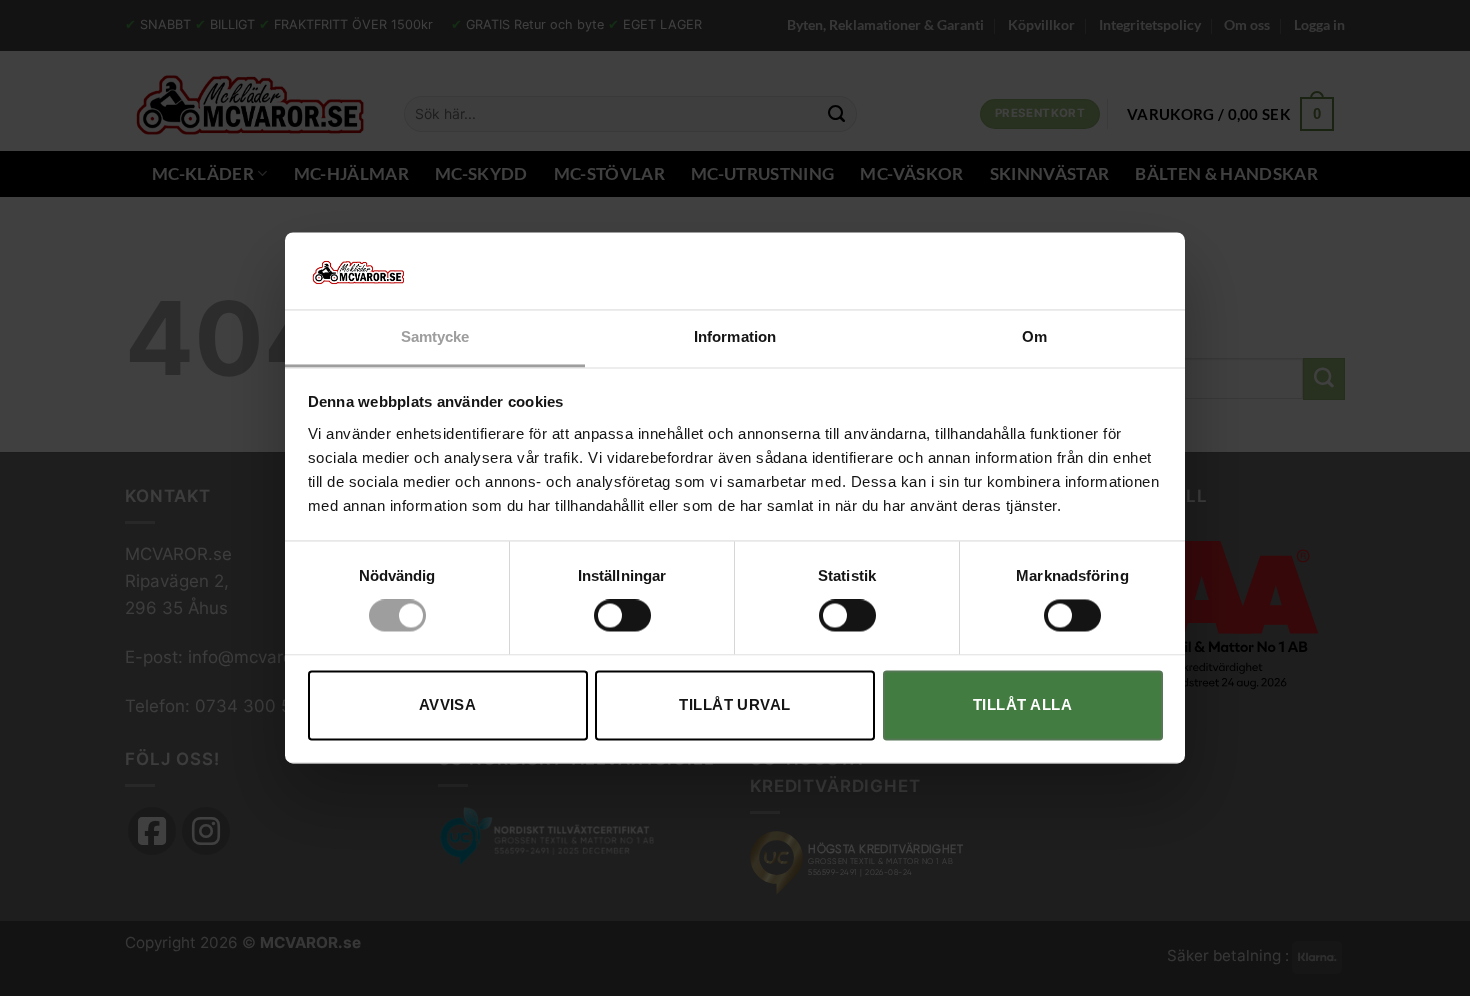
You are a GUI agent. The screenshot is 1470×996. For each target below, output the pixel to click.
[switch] (622, 616)
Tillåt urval (734, 704)
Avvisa (448, 704)
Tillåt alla (1022, 704)
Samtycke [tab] (435, 336)
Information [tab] (735, 336)
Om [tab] (1034, 336)
